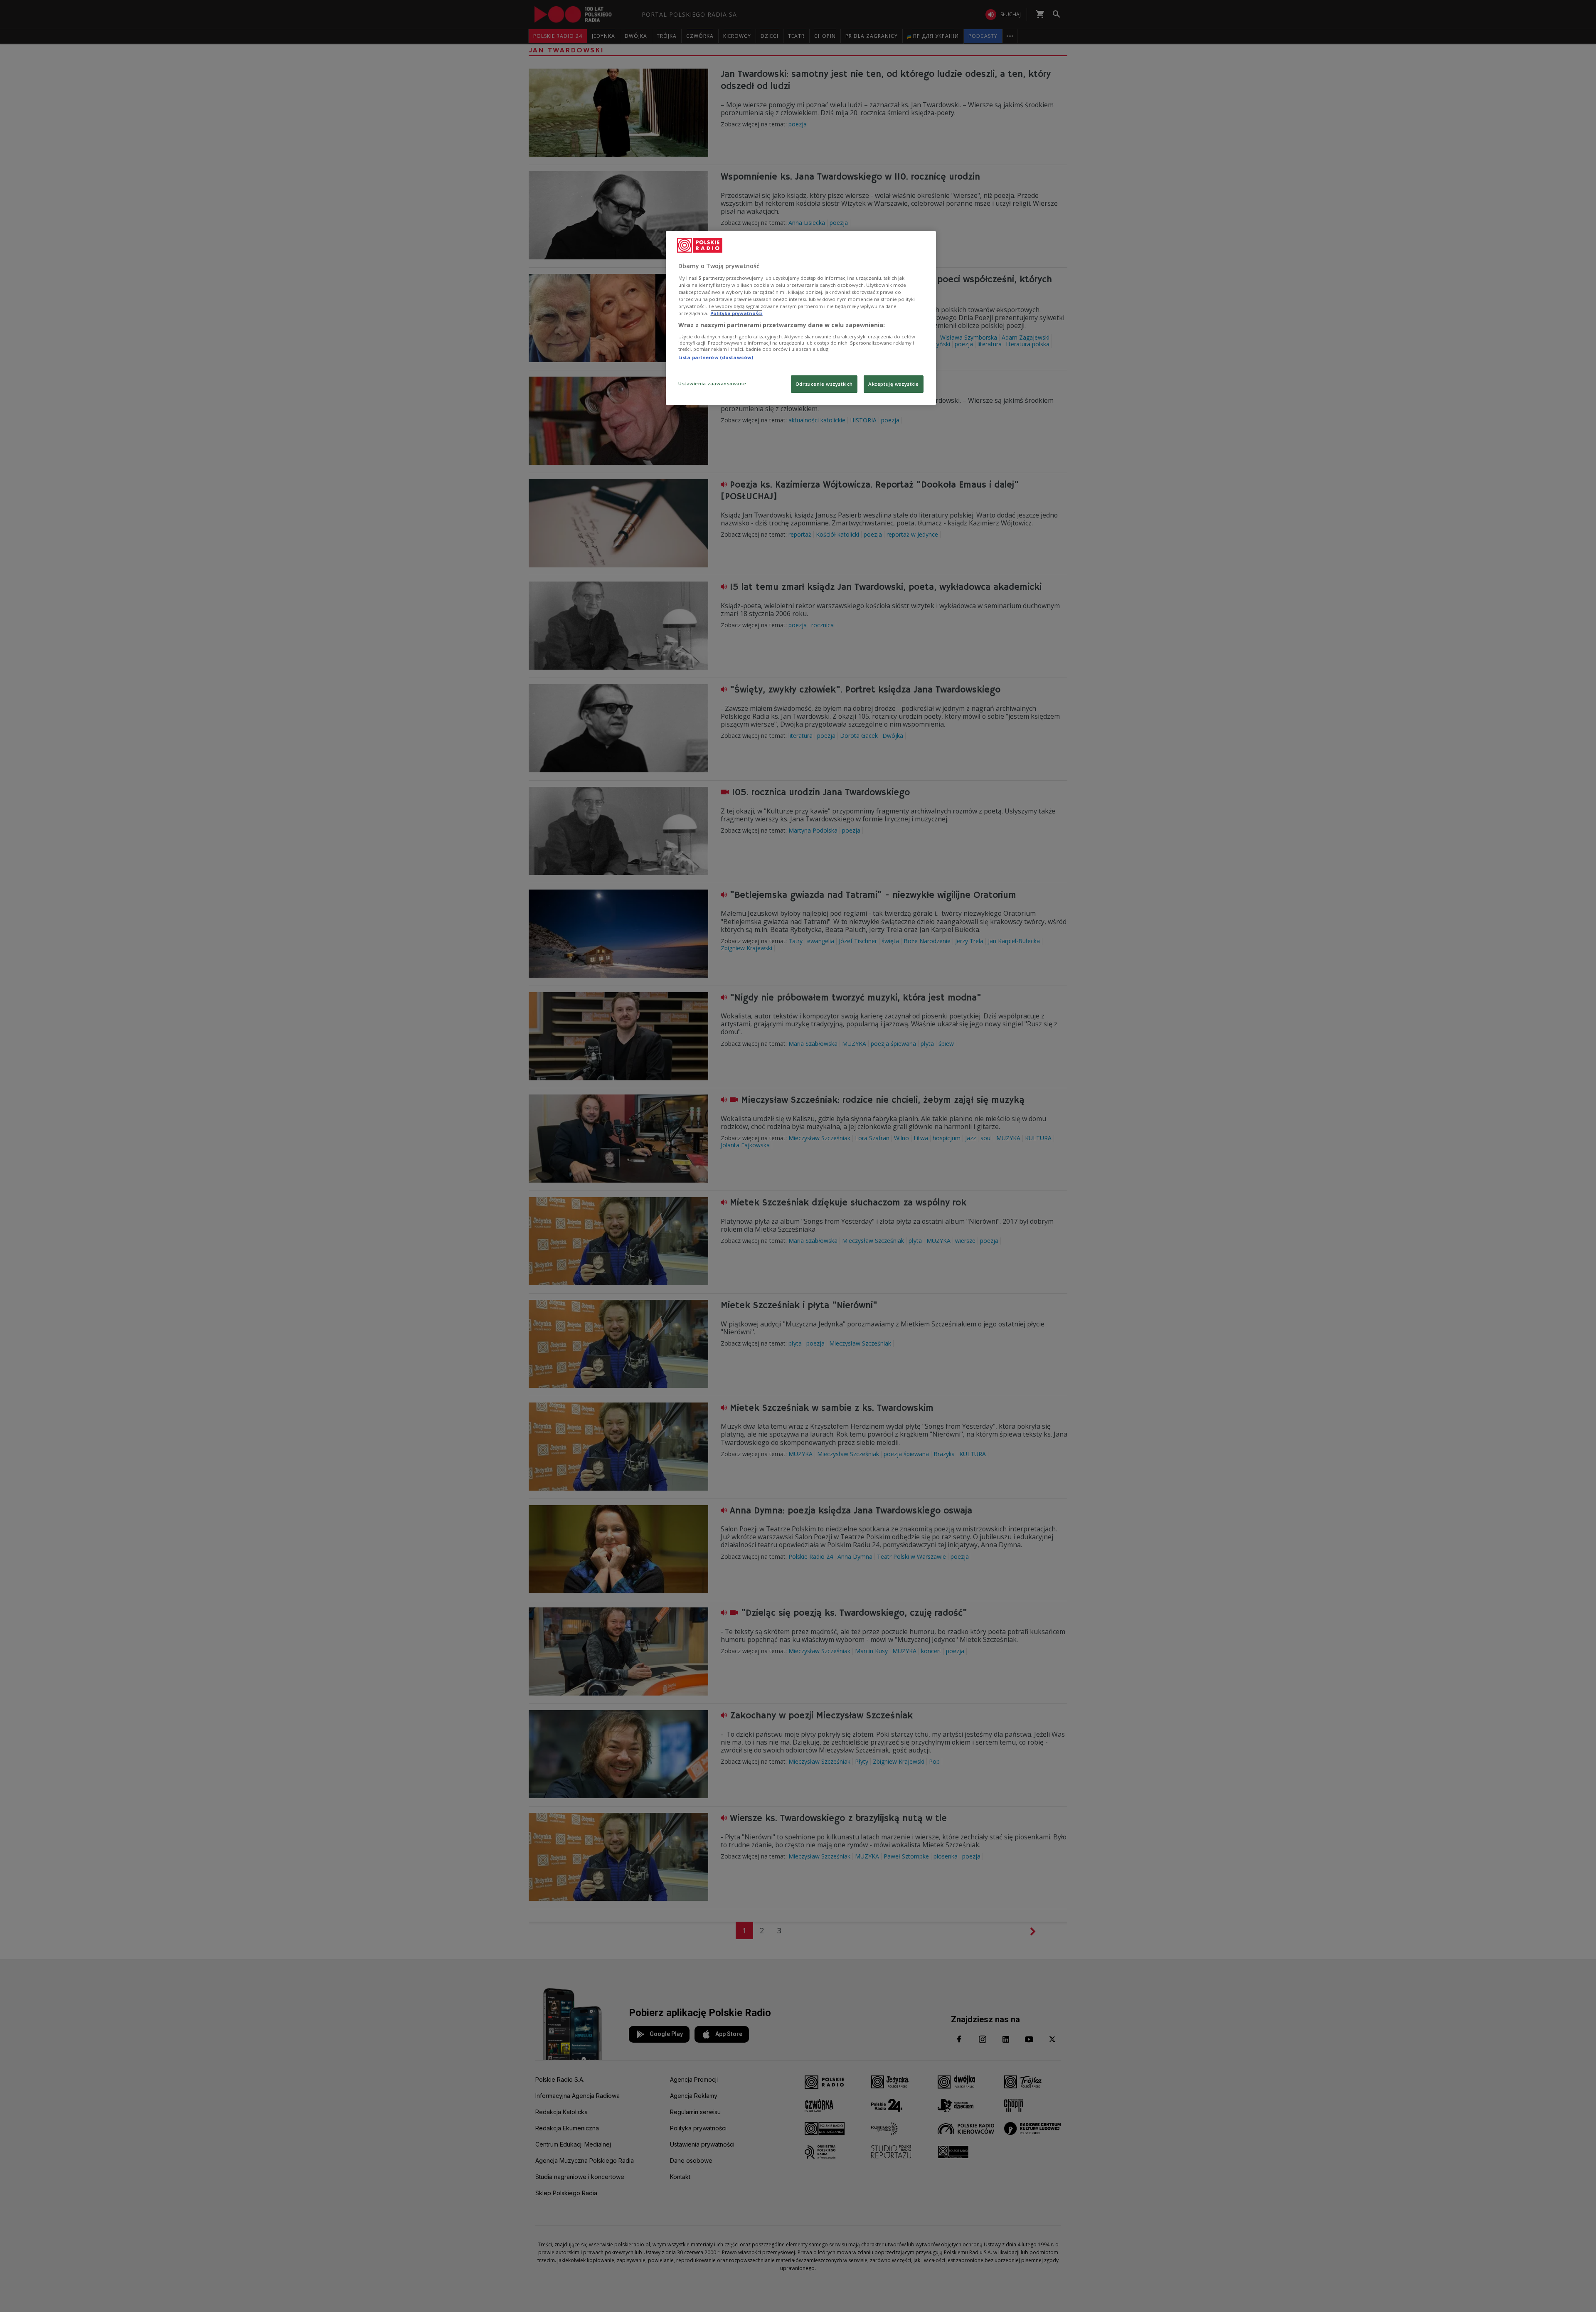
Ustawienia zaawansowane (712, 383)
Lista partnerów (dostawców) (716, 357)
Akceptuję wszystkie (894, 384)
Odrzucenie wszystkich (824, 384)
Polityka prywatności (736, 313)
